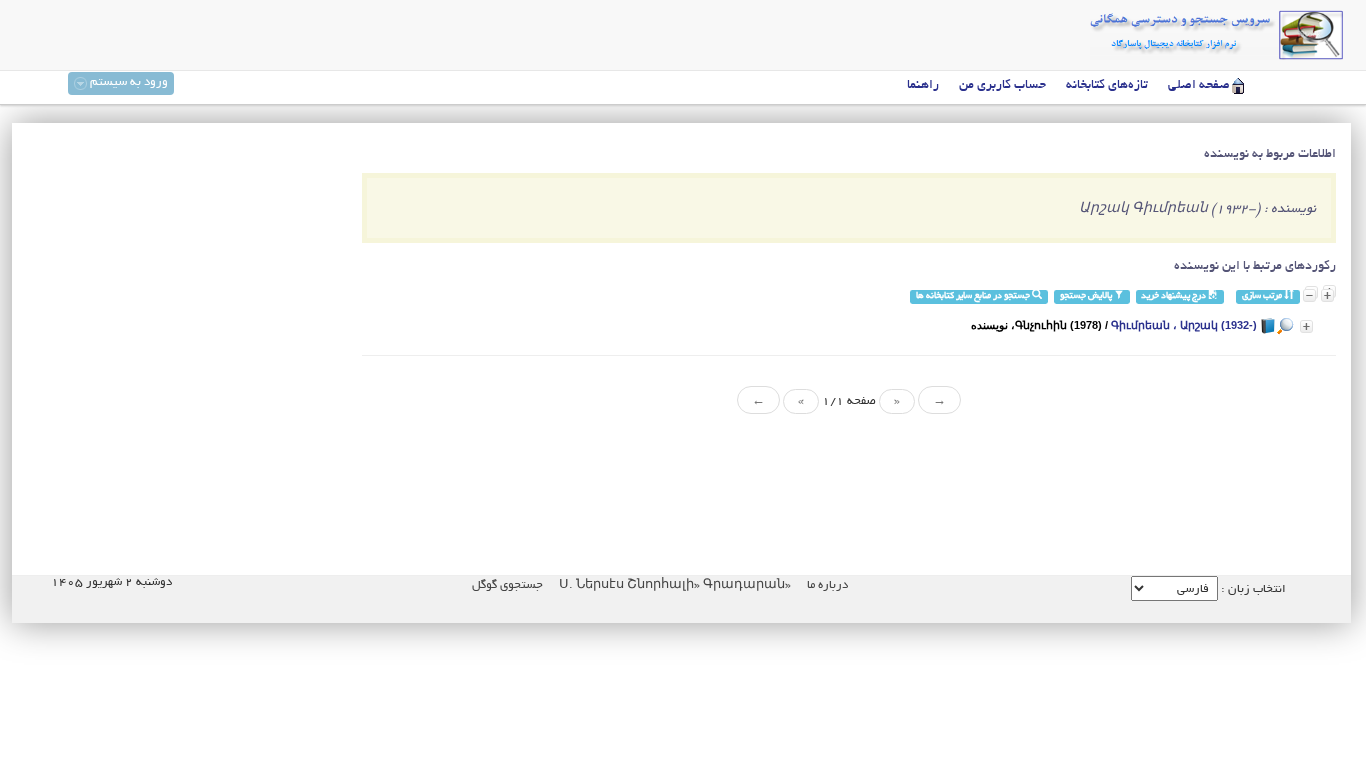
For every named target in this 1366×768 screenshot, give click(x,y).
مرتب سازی (1263, 296)
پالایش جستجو (1087, 296)
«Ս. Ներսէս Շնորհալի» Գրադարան (673, 585)
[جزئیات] (1306, 326)
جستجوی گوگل (507, 585)
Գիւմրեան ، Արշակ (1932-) (1184, 325)
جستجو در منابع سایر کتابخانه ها (974, 296)
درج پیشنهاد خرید (1174, 296)
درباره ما (827, 585)
